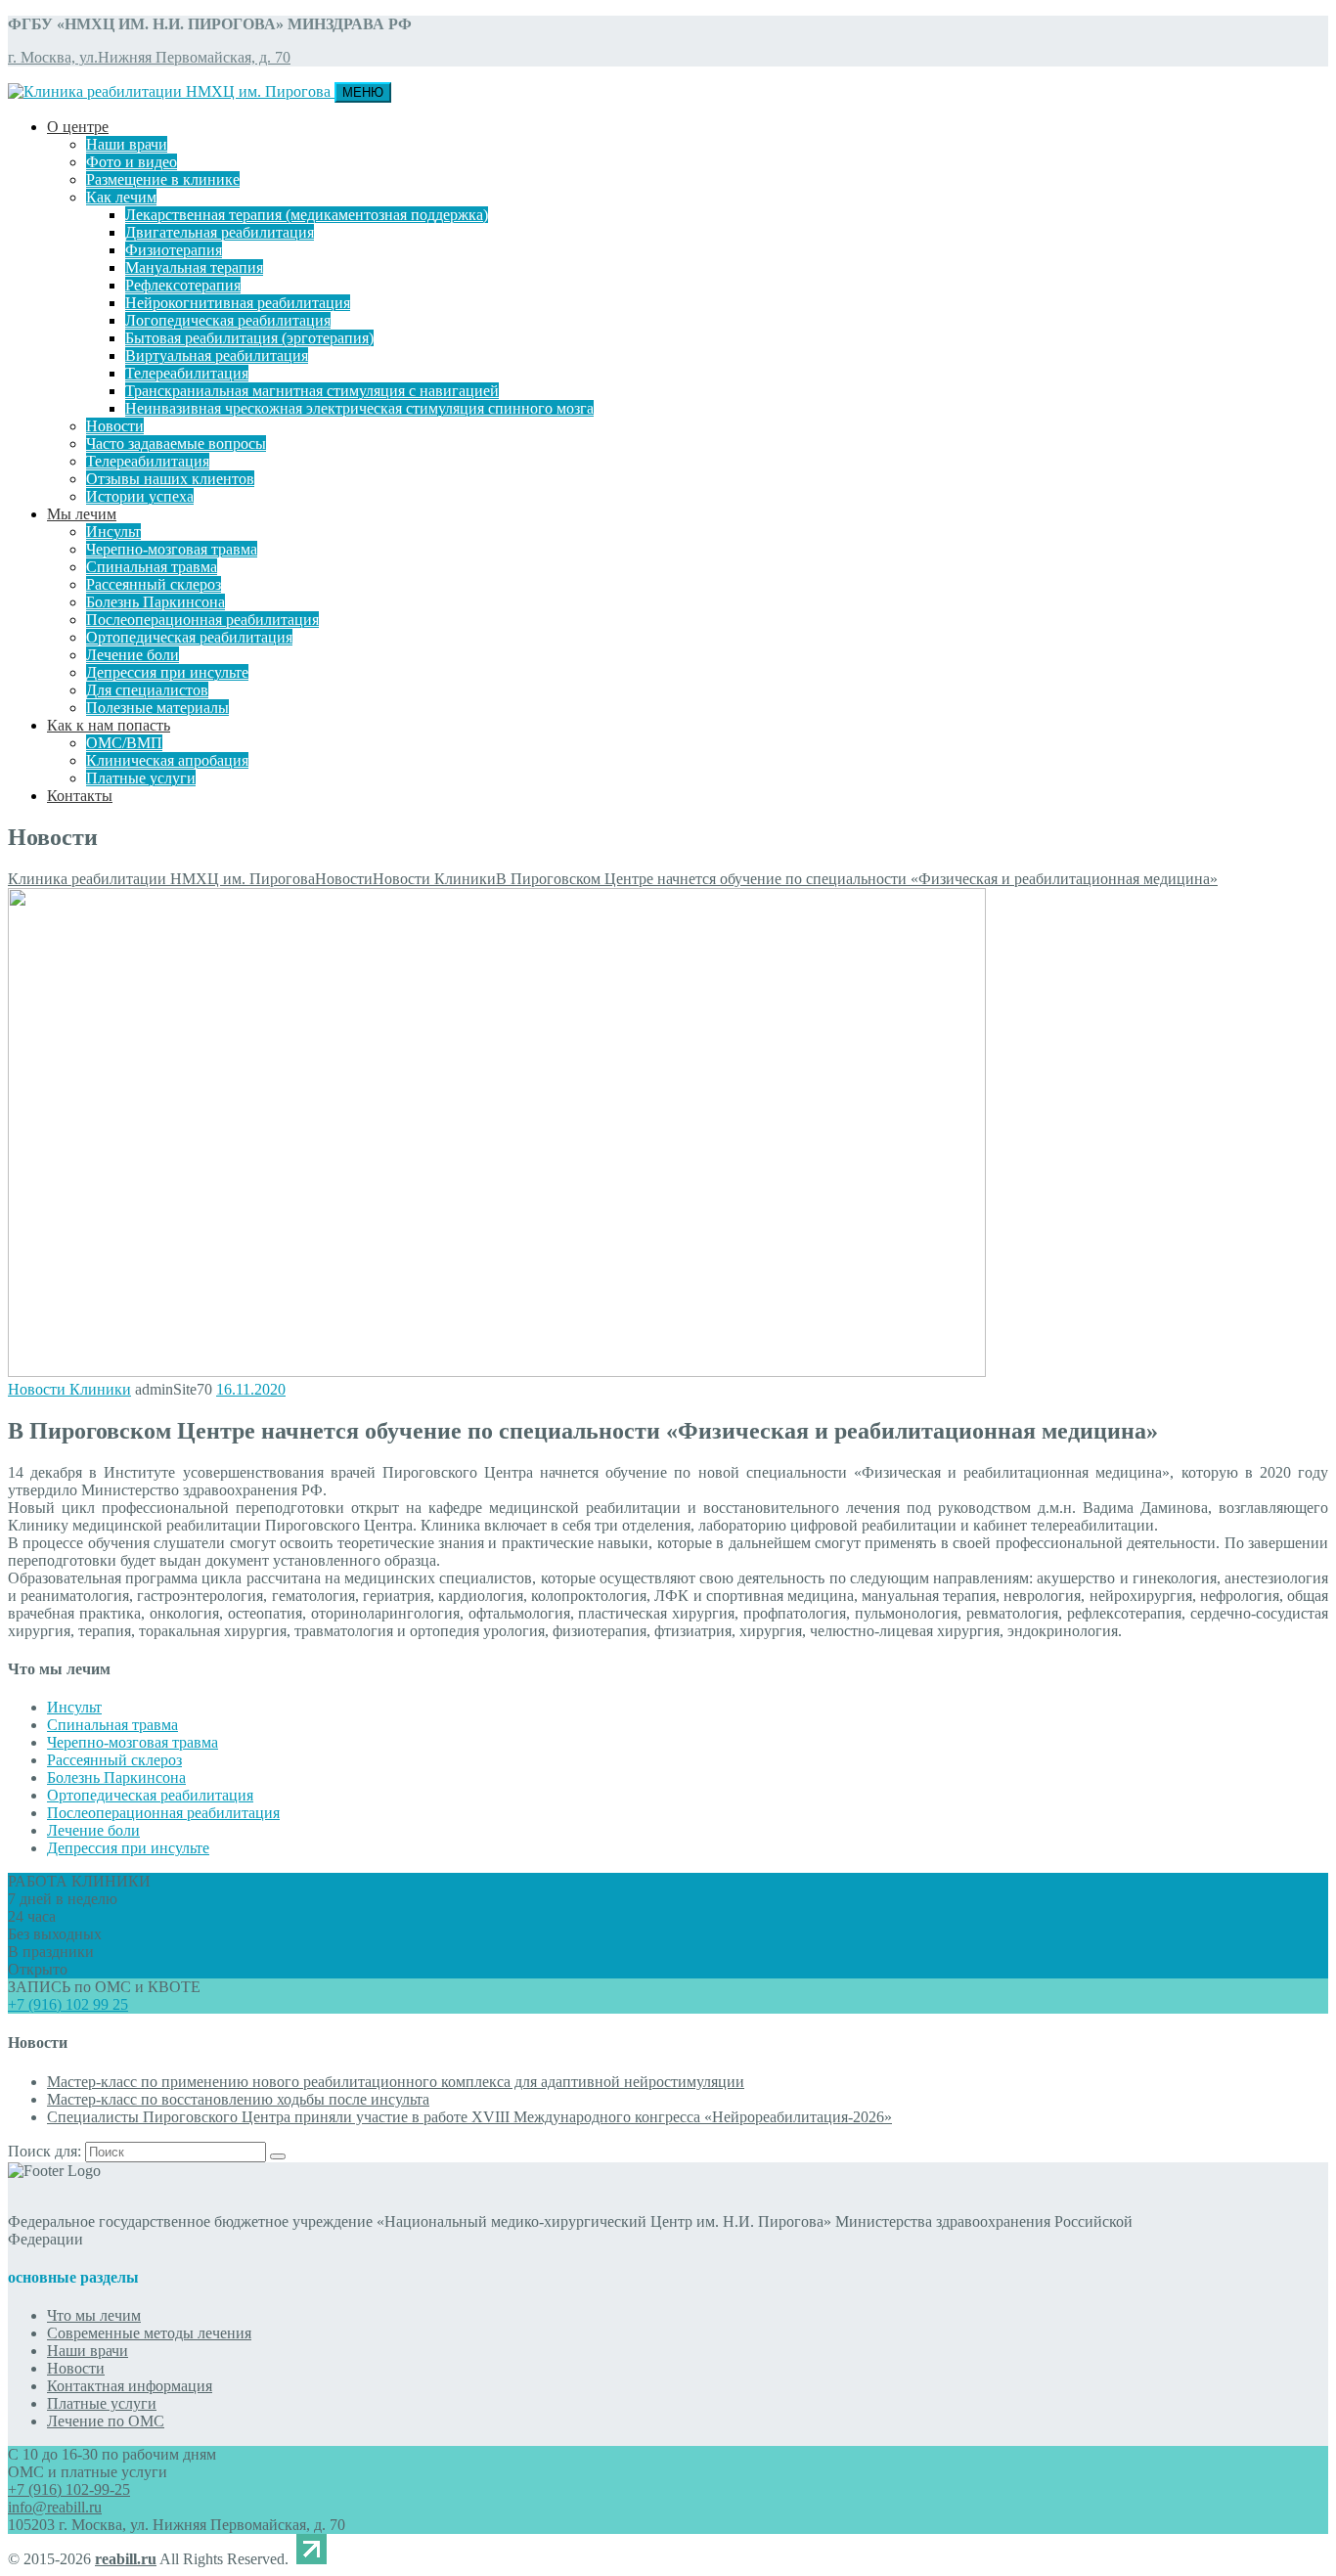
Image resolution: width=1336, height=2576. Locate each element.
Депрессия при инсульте (167, 672)
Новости (115, 426)
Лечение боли (133, 655)
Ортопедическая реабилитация (189, 637)
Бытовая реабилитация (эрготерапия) (249, 338)
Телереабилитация (187, 373)
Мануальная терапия (194, 267)
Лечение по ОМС (106, 2421)
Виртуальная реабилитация (217, 355)
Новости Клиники (69, 1389)
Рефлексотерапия (183, 285)
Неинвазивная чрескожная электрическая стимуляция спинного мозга (359, 408)
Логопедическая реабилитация (228, 320)
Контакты (80, 796)
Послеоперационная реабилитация (202, 620)
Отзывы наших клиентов (170, 479)
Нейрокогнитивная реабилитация (238, 303)
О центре (78, 127)
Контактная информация (130, 2386)
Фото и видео (132, 162)
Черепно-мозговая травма (172, 549)
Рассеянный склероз (154, 584)
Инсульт (113, 532)
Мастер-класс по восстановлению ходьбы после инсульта (238, 2099)
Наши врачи (127, 144)
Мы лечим (82, 514)
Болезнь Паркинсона (156, 602)
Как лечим (121, 197)
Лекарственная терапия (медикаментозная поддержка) (307, 215)
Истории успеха (140, 496)
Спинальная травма (152, 567)
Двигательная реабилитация (220, 232)
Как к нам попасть (109, 725)
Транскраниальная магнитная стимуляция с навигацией (312, 391)
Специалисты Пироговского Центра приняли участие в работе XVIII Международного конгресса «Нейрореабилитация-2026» (469, 2117)
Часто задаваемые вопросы (176, 444)
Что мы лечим (94, 2315)
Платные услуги (141, 778)
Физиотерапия (174, 250)
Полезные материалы (157, 708)
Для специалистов (147, 690)
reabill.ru (126, 2559)
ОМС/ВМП (124, 743)
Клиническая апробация (167, 760)
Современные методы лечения (149, 2333)
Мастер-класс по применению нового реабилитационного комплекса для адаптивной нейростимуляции (396, 2082)
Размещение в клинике (163, 179)
